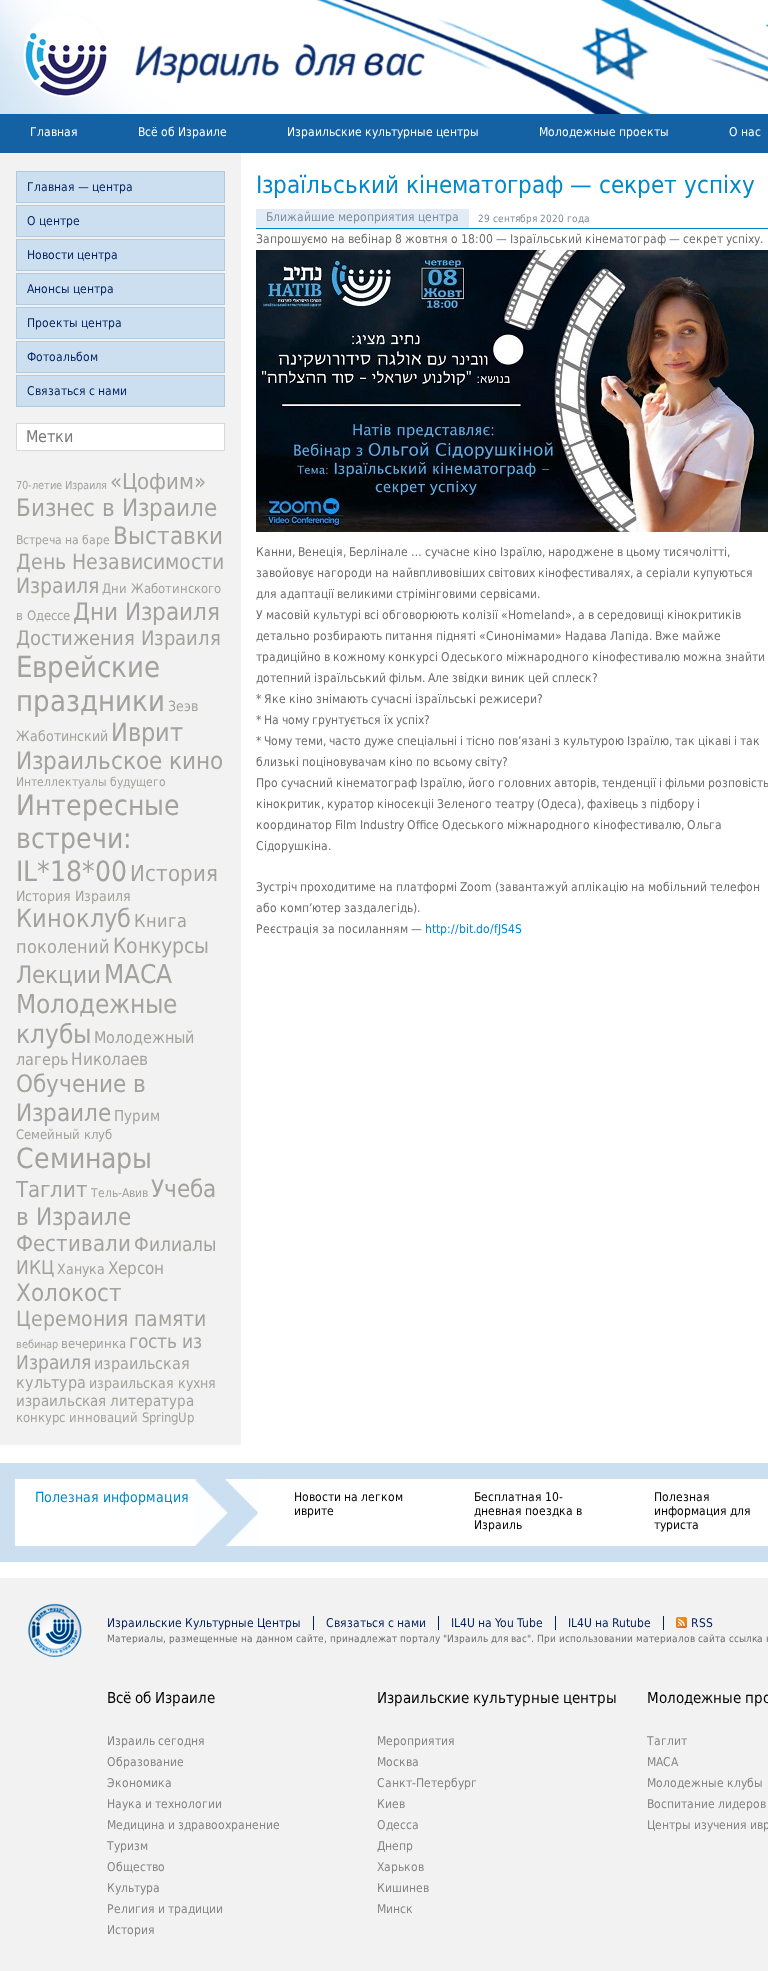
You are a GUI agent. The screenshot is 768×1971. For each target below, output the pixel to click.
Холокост (69, 1293)
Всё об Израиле (182, 132)
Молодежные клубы (705, 1783)
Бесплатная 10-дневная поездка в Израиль (528, 1511)
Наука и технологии (164, 1804)
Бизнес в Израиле (116, 508)
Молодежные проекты (604, 132)
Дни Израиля (146, 612)
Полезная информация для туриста (702, 1511)
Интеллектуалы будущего (91, 782)
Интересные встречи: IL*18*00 (98, 838)
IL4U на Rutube (609, 1623)
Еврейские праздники (90, 684)
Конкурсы (161, 945)
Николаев (109, 1059)
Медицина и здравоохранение (193, 1825)
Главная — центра (80, 187)
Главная (54, 132)
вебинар (37, 1344)
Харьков (400, 1867)
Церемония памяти (111, 1319)
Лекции (58, 975)
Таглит (52, 1189)
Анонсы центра (70, 289)
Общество (136, 1867)
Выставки (168, 536)
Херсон (136, 1268)
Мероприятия (416, 1741)
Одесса (398, 1825)
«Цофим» (158, 481)
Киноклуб (73, 918)
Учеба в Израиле (116, 1203)
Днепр (395, 1846)
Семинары (84, 1158)
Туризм (127, 1846)
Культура (133, 1888)
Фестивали (73, 1243)
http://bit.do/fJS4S (473, 929)
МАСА (138, 973)
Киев (391, 1804)
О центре (53, 221)
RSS (702, 1623)
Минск (395, 1909)
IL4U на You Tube (497, 1623)
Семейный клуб (64, 1134)
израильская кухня (152, 1383)
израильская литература (105, 1401)
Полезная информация (112, 1497)
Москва (398, 1762)
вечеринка (93, 1343)
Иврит (147, 732)
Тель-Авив (119, 1193)
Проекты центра (74, 323)
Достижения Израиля (118, 638)
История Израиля (73, 896)
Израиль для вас (212, 57)
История (174, 873)
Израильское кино (119, 761)
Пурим (137, 1116)
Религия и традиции (165, 1909)
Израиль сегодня (156, 1741)
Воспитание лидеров (706, 1804)
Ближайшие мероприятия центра (362, 217)
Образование (145, 1762)
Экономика (139, 1783)
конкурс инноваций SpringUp (105, 1417)
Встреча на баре (63, 540)
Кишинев (403, 1888)
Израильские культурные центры (383, 132)
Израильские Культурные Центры (204, 1623)
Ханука (81, 1269)
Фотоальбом (62, 357)
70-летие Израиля (61, 485)
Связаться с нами (77, 391)
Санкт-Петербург (427, 1783)
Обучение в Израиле (81, 1098)
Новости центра (72, 255)
